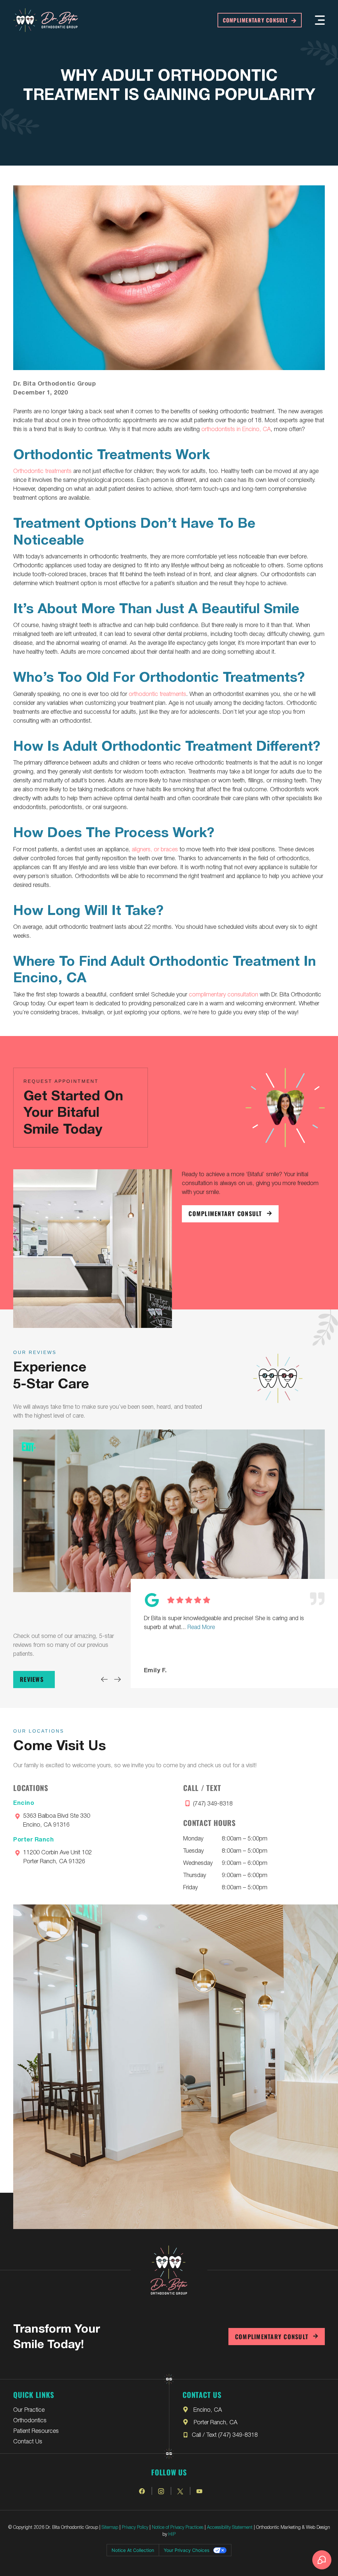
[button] (320, 20)
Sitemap (110, 2527)
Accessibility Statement (230, 2527)
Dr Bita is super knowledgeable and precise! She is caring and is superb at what (224, 1622)
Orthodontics (30, 2420)
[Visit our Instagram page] (161, 2491)
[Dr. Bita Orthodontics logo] (46, 20)
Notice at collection (133, 2550)
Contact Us (28, 2441)
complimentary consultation (223, 994)
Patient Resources (36, 2430)
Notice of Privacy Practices (178, 2527)
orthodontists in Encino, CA (236, 428)
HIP (172, 2534)
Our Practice (29, 2409)
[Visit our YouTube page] (200, 2491)
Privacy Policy (135, 2527)
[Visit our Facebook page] (142, 2491)
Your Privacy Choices (186, 2550)
